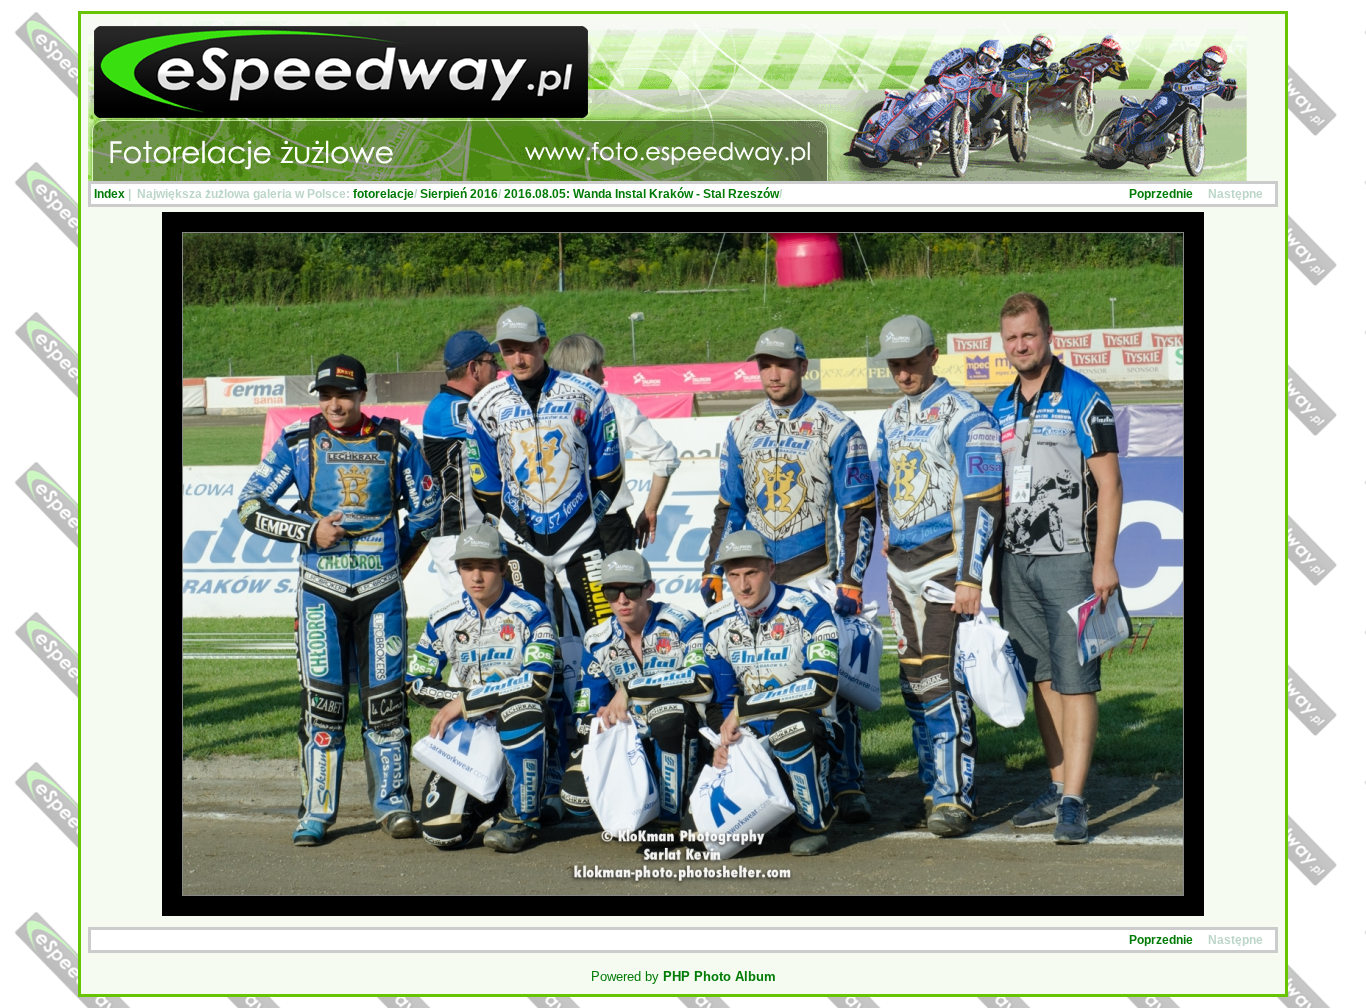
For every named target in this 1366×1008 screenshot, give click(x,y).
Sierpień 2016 (459, 194)
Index (109, 194)
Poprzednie (1161, 194)
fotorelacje (383, 194)
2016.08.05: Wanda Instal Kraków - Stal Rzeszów (641, 194)
